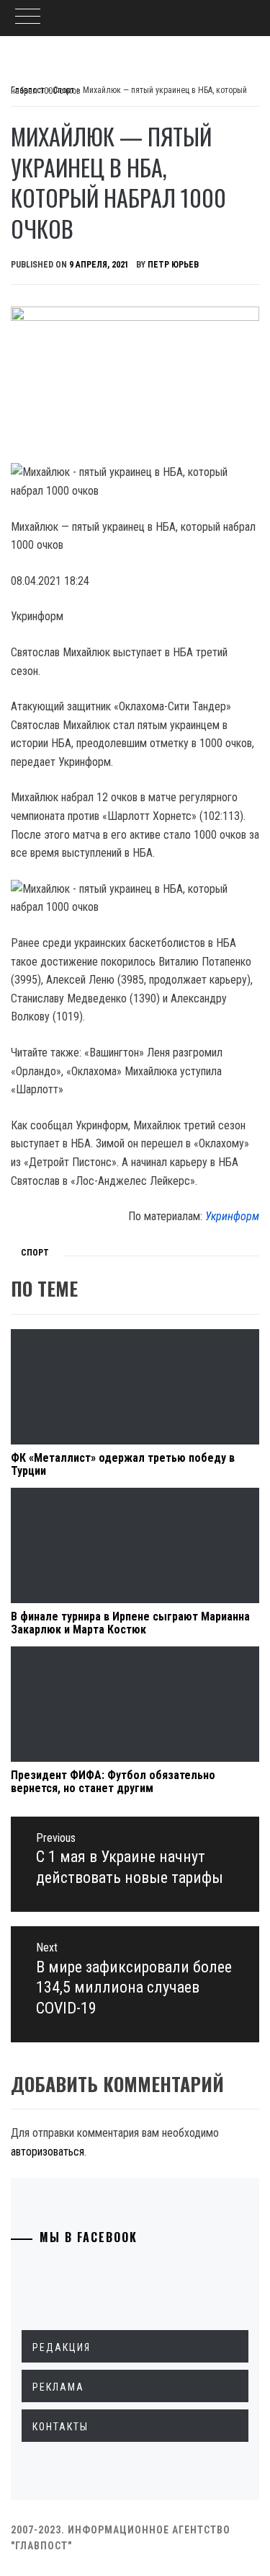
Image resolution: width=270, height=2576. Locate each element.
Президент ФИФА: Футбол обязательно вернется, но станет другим (113, 1782)
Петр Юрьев (173, 265)
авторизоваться (48, 2152)
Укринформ (232, 1216)
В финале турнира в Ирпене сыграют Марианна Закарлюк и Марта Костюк (130, 1623)
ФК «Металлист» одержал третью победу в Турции (123, 1464)
